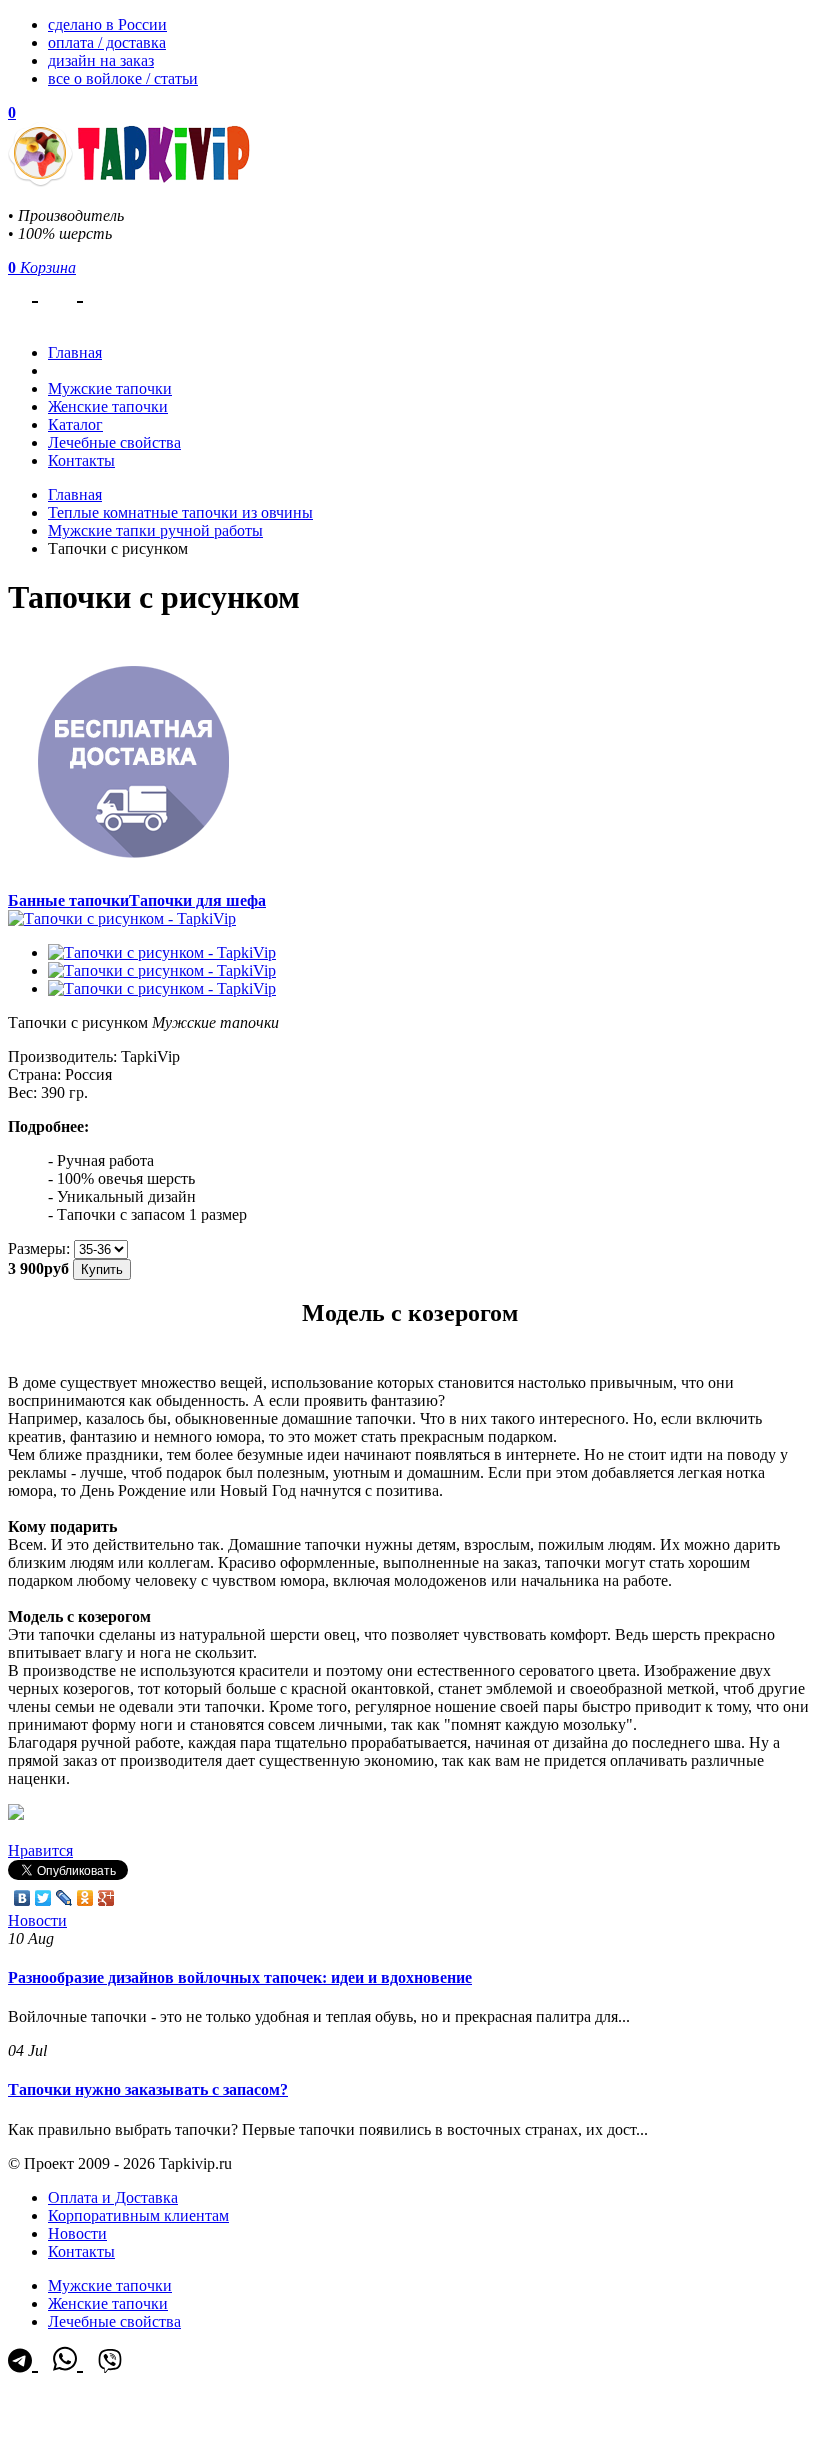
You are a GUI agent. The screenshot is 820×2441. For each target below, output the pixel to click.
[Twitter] (43, 1898)
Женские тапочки (108, 406)
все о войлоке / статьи (123, 78)
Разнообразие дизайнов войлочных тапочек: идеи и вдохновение (240, 1977)
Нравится (40, 1850)
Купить (102, 1269)
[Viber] (110, 291)
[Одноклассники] (85, 1898)
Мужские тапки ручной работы (155, 530)
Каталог (75, 424)
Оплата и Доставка (113, 2197)
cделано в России (107, 24)
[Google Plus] (106, 1898)
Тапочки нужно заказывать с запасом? (148, 2089)
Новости (37, 1920)
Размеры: (39, 1248)
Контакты (81, 460)
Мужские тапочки (110, 388)
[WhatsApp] (68, 291)
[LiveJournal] (64, 1898)
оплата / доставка (107, 42)
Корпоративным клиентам (138, 2215)
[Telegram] (23, 291)
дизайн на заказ (101, 60)
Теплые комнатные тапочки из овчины (180, 512)
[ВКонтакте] (22, 1898)
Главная (75, 494)
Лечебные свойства (114, 442)
